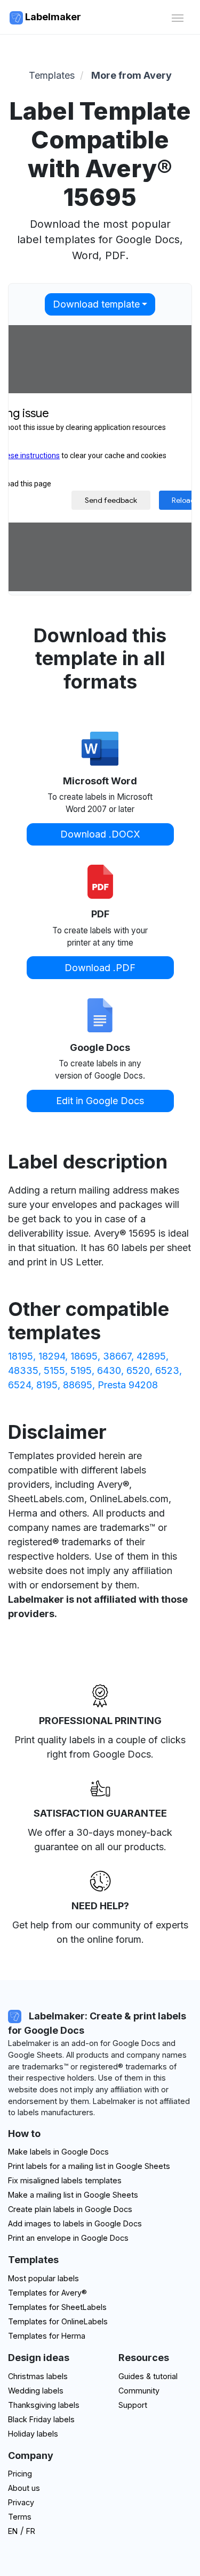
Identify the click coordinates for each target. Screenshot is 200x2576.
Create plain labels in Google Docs (70, 2209)
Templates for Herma (47, 2336)
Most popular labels (43, 2278)
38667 (117, 1356)
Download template (96, 304)
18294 (52, 1356)
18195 (21, 1356)
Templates (52, 75)
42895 (151, 1356)
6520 (138, 1370)
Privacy (21, 2502)
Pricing (20, 2474)
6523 (167, 1370)
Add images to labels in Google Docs (75, 2223)
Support (133, 2405)
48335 (23, 1370)
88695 (78, 1385)
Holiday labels (33, 2434)
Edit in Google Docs (100, 1101)
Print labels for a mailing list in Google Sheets (89, 2166)
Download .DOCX (100, 834)
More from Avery (131, 75)
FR (31, 2531)
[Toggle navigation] (177, 17)
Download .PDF (100, 968)
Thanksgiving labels (44, 2405)
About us (24, 2488)
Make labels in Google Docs (58, 2152)
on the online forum (99, 1939)
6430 (109, 1370)
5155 (54, 1370)
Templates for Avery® (47, 2293)
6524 (19, 1385)
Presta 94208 (128, 1385)
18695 (84, 1356)
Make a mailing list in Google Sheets (73, 2195)
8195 (47, 1385)
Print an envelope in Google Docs (68, 2238)
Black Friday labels (41, 2419)
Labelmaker (52, 17)
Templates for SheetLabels (57, 2307)
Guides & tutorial (148, 2376)
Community (139, 2391)
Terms (20, 2517)
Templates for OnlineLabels (58, 2321)
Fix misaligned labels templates (65, 2180)
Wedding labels (36, 2391)
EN (13, 2531)
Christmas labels (38, 2376)
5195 (81, 1370)
